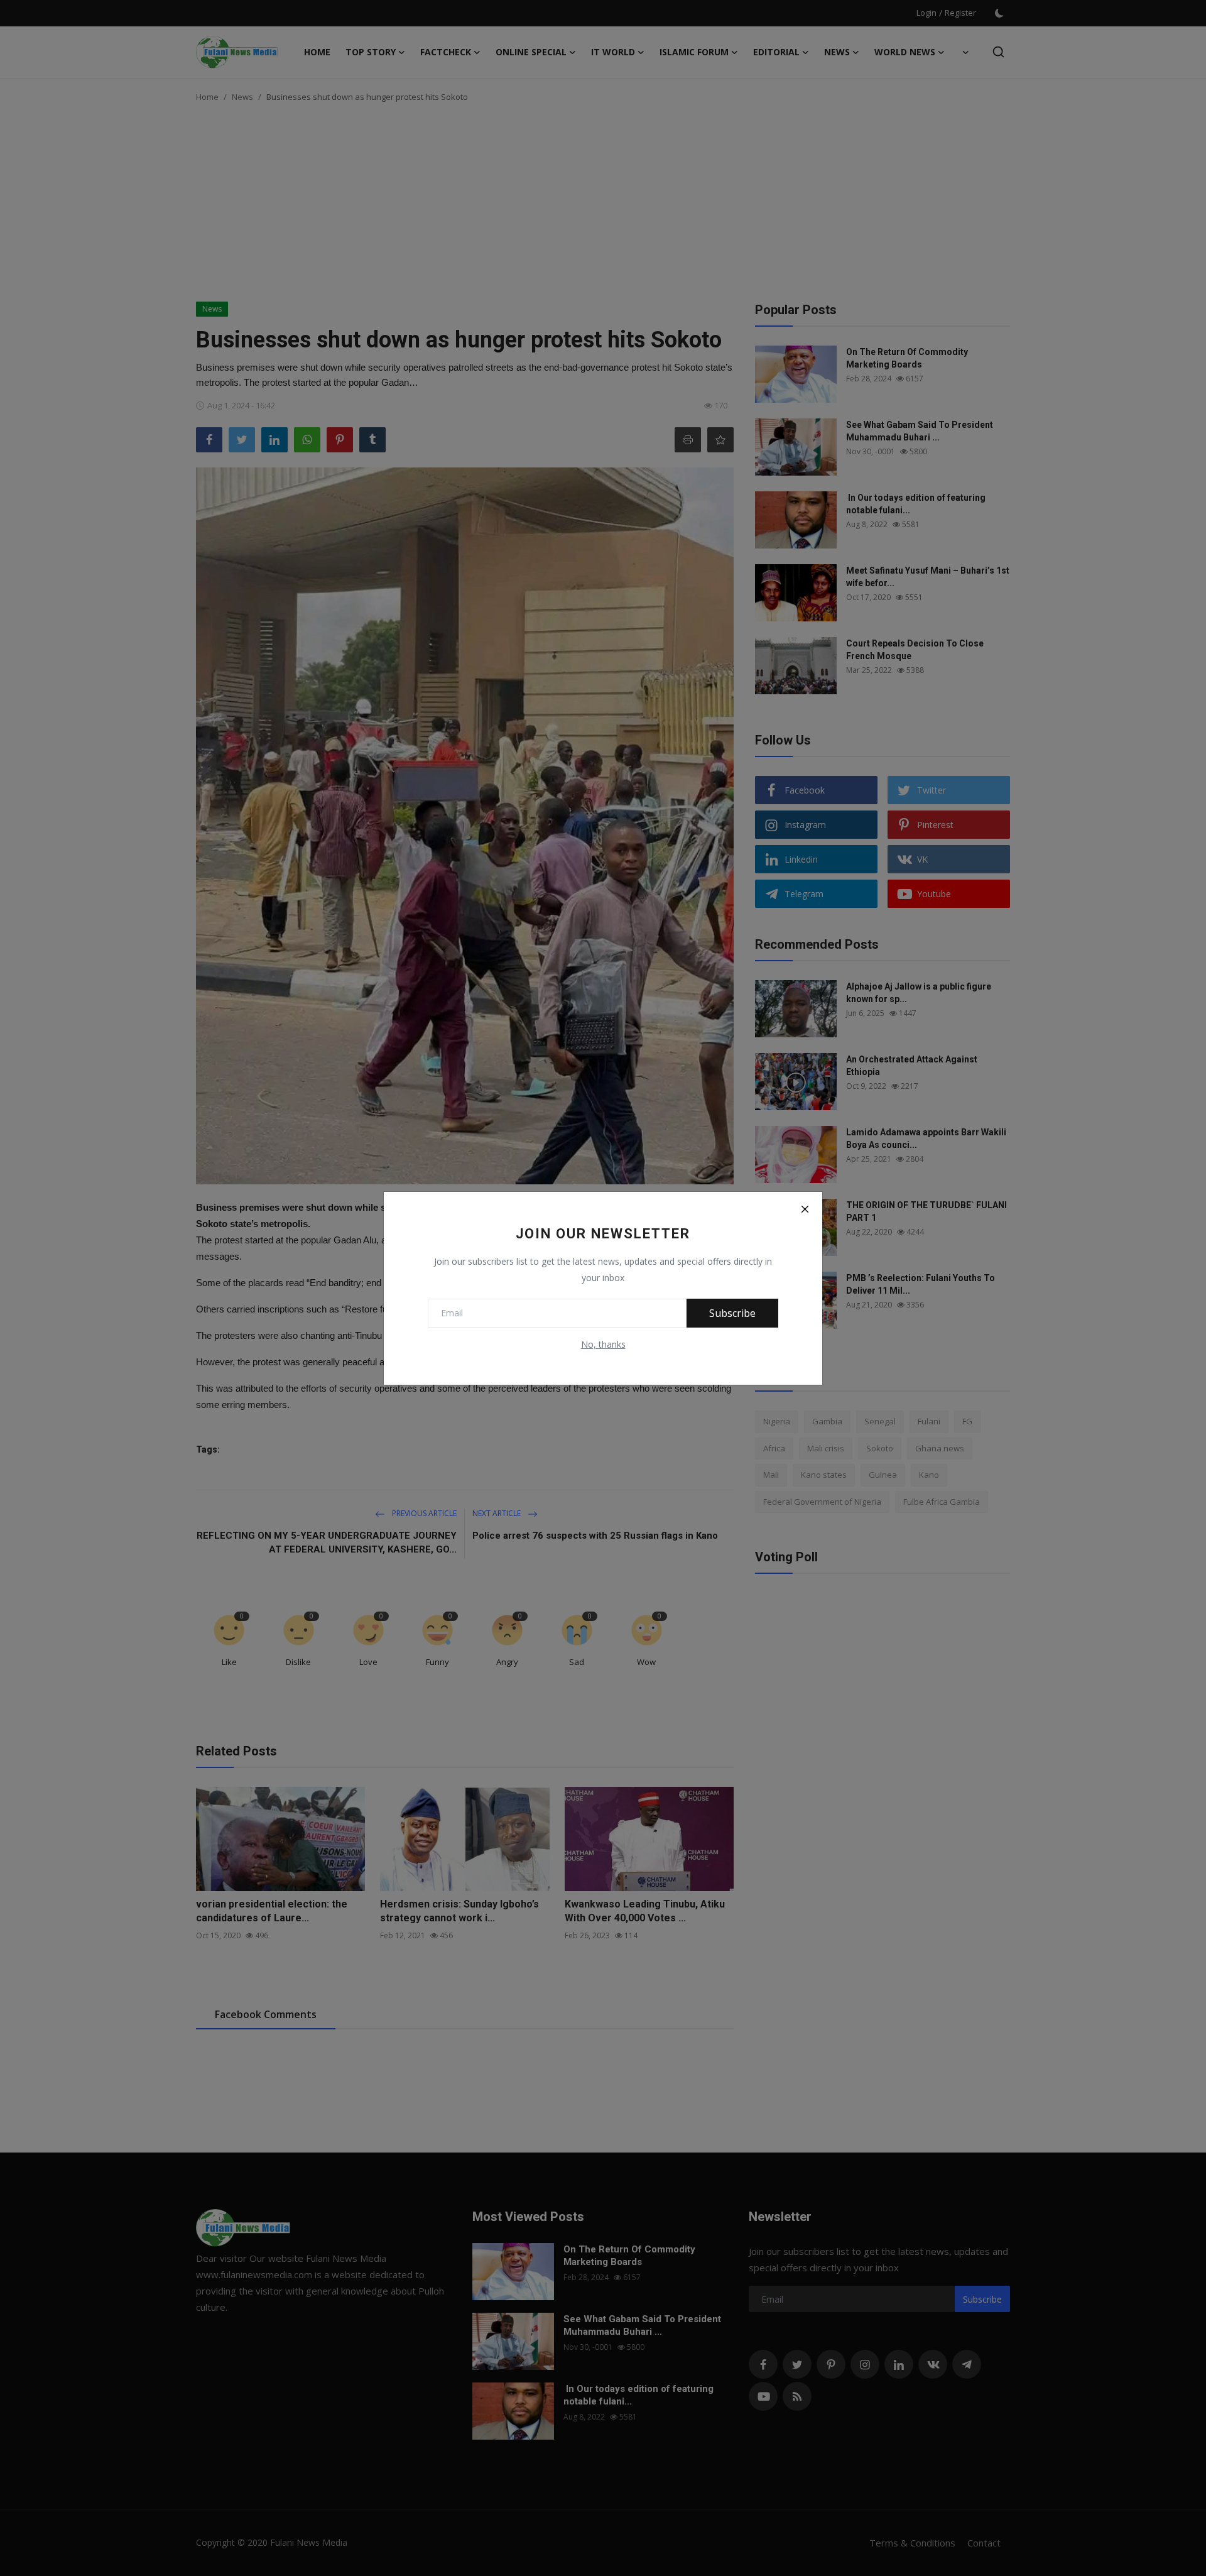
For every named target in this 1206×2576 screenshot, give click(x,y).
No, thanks (603, 1344)
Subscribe (732, 1313)
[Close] (805, 1209)
